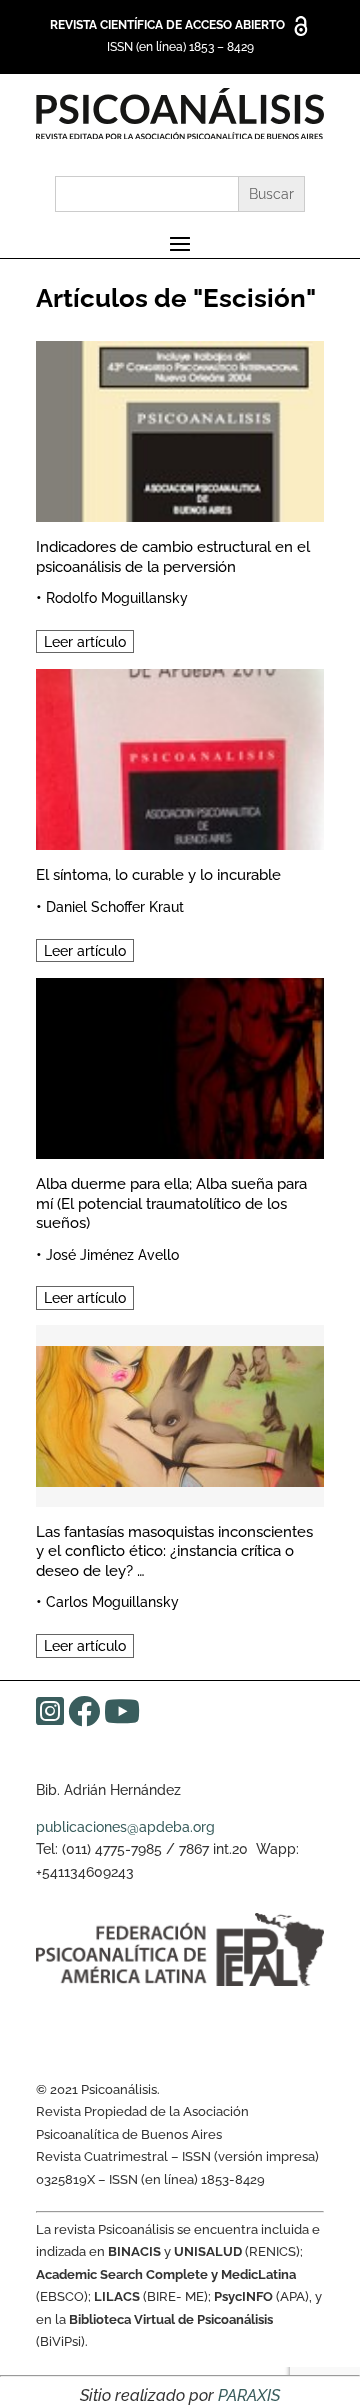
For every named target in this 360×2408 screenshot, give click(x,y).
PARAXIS (249, 2395)
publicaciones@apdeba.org (125, 1827)
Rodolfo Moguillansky (117, 598)
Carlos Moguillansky (112, 1602)
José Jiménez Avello (112, 1255)
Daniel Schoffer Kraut (115, 907)
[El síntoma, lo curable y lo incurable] (180, 756)
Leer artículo (85, 642)
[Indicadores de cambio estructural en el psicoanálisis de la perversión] (180, 428)
